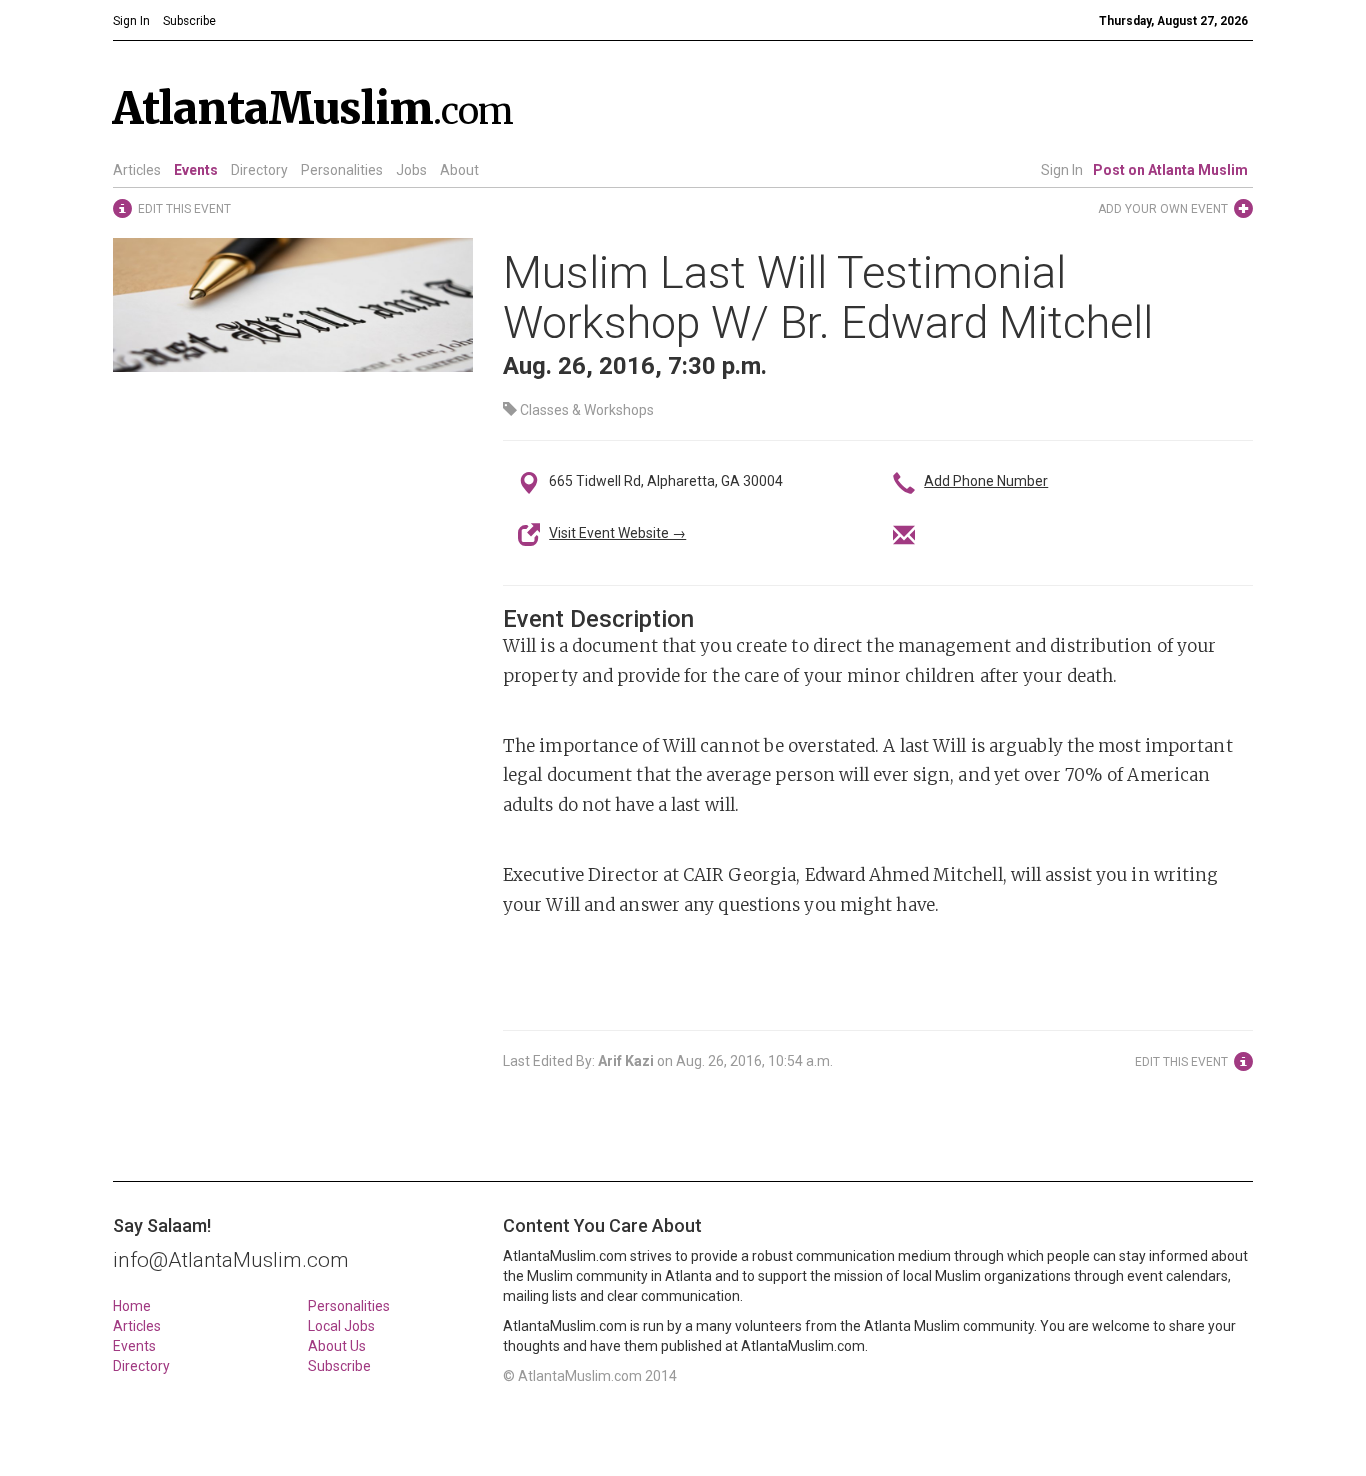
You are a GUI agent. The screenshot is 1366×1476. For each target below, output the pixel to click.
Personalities (342, 170)
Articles (137, 170)
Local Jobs (341, 1326)
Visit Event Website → (617, 533)
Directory (259, 170)
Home (132, 1306)
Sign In (1062, 170)
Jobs (411, 170)
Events (196, 170)
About (459, 170)
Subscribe (339, 1366)
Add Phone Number (986, 481)
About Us (337, 1346)
